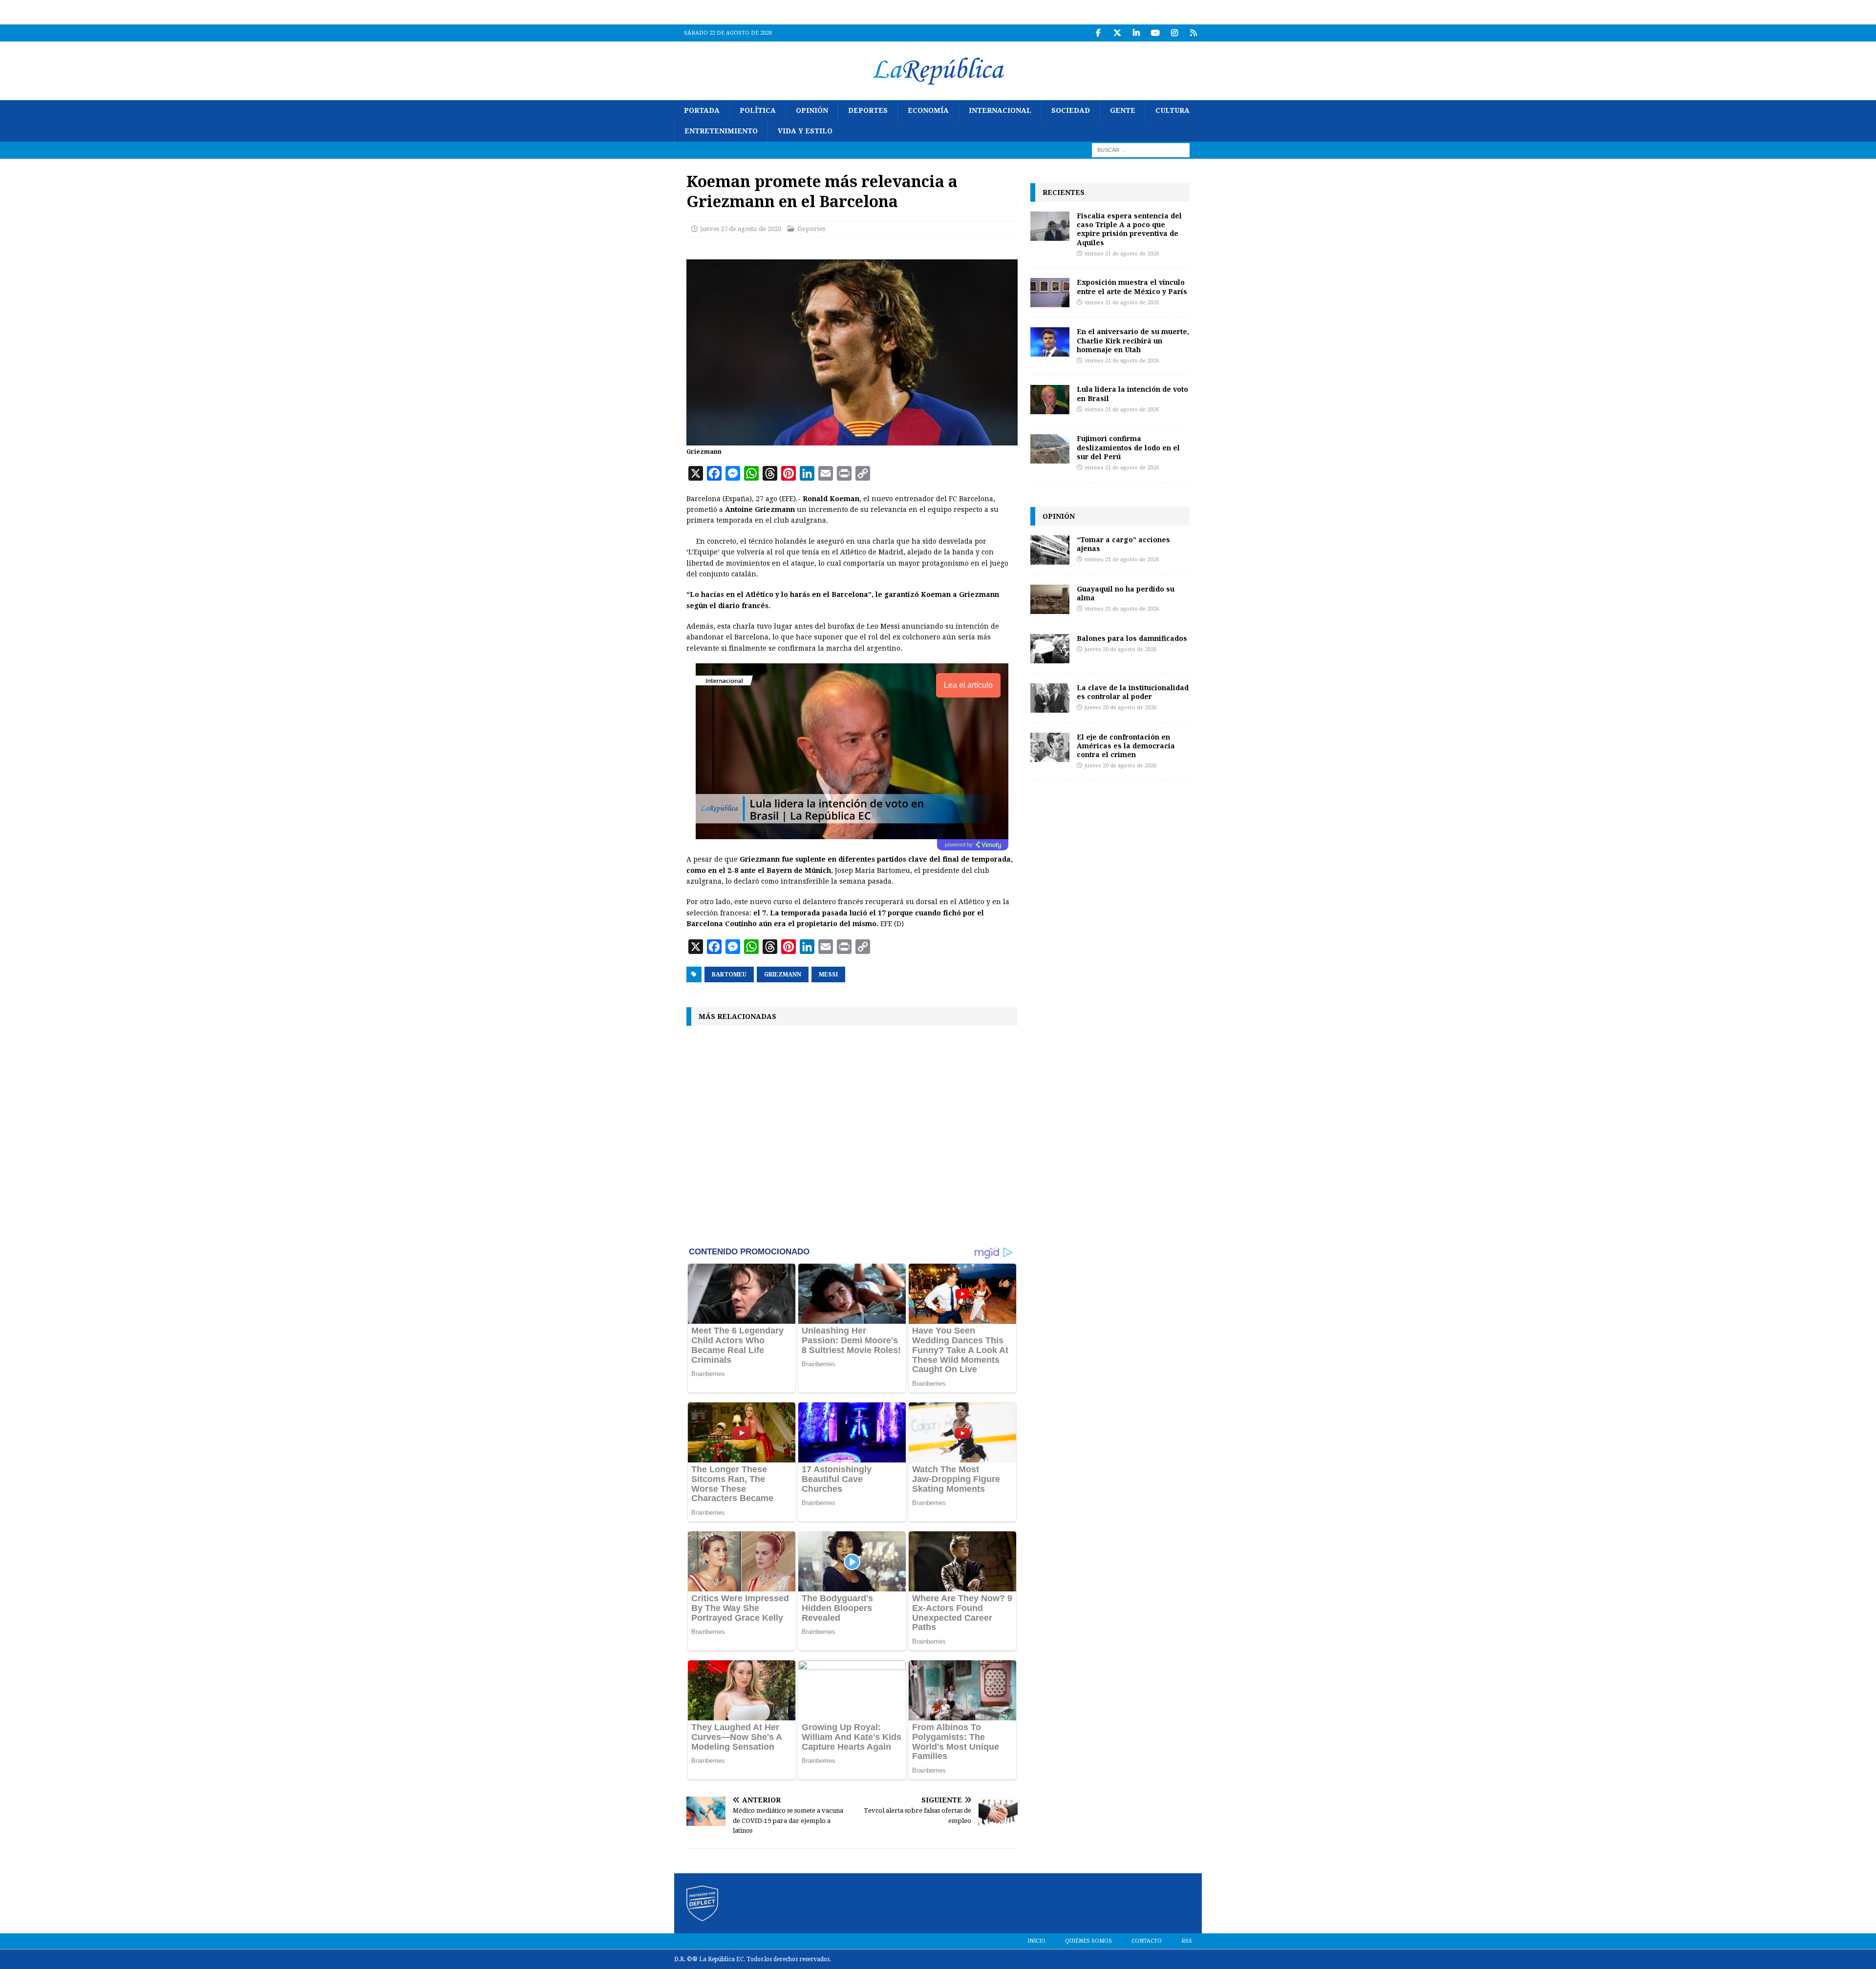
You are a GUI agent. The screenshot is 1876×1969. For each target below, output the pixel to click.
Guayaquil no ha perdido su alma (1126, 593)
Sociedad (1071, 110)
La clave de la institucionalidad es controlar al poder (1133, 692)
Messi (828, 974)
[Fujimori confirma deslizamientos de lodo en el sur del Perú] (1050, 449)
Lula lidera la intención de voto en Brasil (1132, 393)
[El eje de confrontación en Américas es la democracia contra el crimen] (1050, 747)
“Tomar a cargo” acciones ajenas (1123, 544)
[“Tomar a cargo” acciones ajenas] (1050, 550)
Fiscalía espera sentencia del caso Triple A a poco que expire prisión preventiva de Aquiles (1129, 229)
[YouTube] (1155, 33)
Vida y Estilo (805, 131)
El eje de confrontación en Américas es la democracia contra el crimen (1126, 746)
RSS (1187, 1941)
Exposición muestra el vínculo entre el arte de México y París (1132, 286)
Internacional (1000, 110)
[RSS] (1193, 33)
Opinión (812, 110)
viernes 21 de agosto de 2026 (1122, 254)
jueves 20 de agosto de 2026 (1120, 649)
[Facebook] (1098, 33)
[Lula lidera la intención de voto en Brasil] (1050, 400)
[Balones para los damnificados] (1050, 649)
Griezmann (783, 974)
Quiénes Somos (1088, 1941)
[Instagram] (1174, 33)
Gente (1123, 110)
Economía (928, 110)
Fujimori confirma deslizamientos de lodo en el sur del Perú (1128, 447)
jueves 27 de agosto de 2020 (741, 229)
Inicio (1036, 1941)
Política (758, 110)
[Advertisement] (852, 1135)
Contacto (1147, 1941)
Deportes (868, 110)
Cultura (1172, 110)
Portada (702, 110)
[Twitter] (1117, 33)
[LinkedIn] (1136, 33)
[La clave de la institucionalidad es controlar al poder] (1050, 698)
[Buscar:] (1141, 149)
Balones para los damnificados (1132, 638)
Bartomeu (729, 974)
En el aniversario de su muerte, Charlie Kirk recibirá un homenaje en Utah (1133, 340)
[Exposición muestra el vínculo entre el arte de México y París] (1050, 293)
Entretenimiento (721, 131)
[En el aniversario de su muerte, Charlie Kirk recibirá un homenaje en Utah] (1050, 342)
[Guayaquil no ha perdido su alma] (1050, 599)
